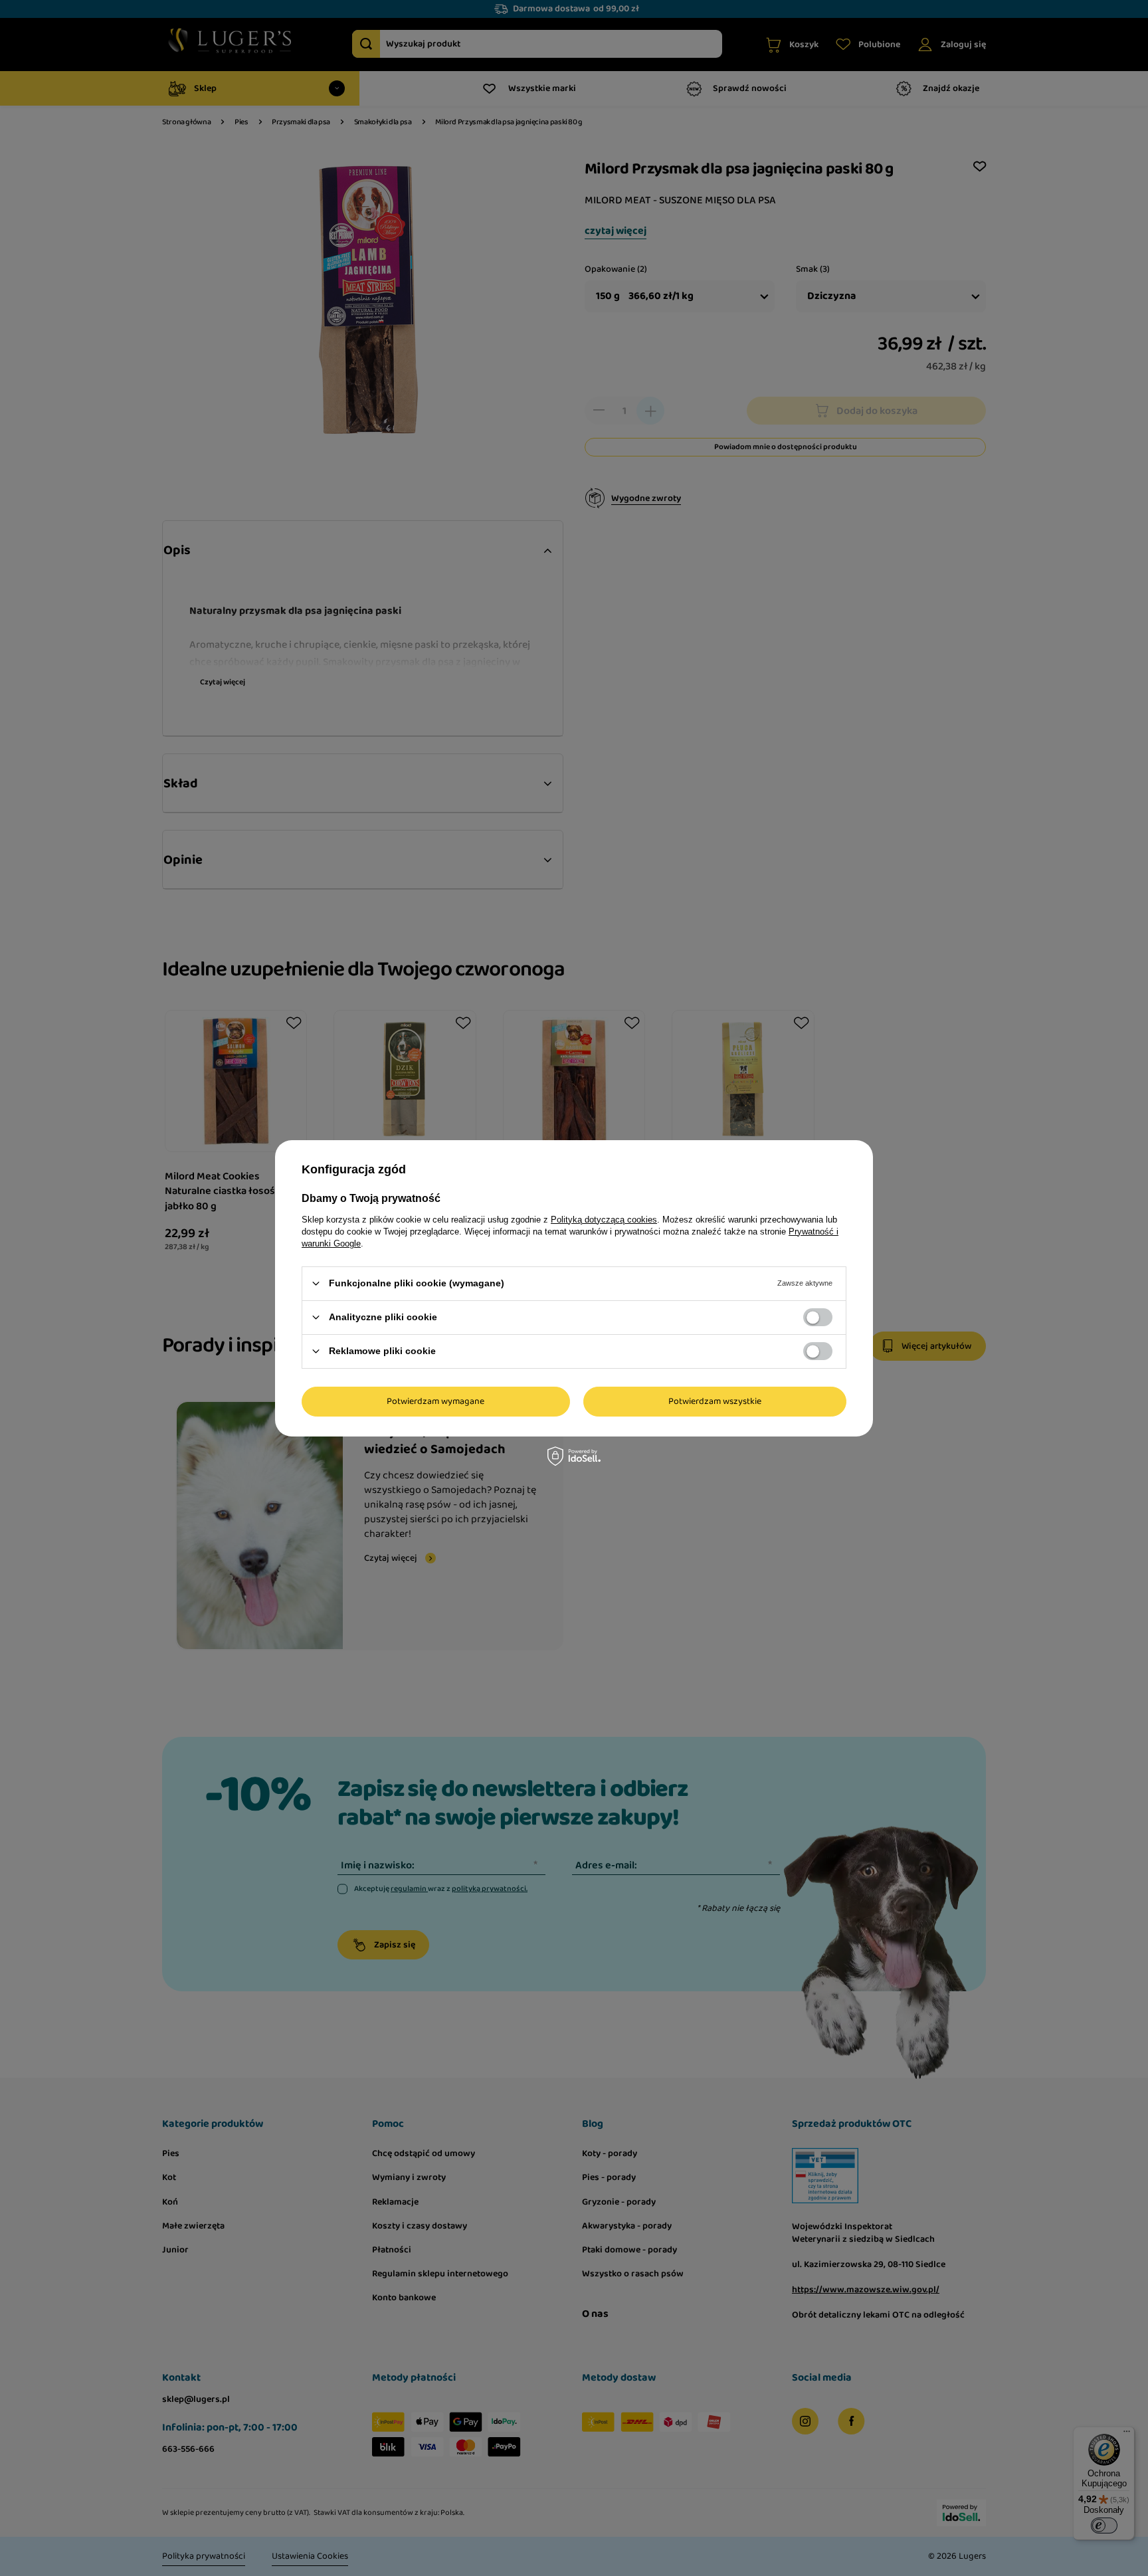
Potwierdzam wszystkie (715, 1401)
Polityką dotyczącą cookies (604, 1219)
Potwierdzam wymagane (435, 1401)
